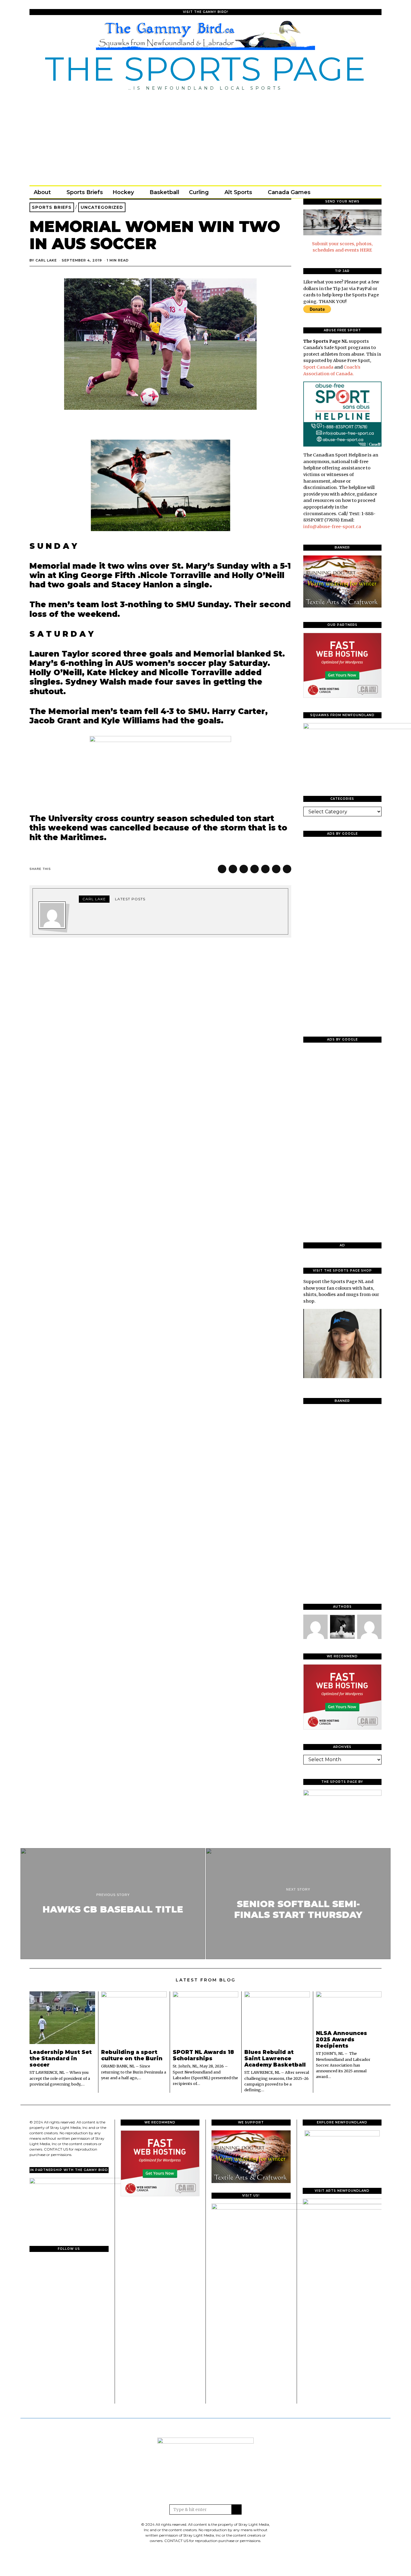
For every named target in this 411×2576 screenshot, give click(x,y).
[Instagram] (359, 192)
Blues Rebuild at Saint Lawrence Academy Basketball (275, 2058)
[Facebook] (342, 192)
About (42, 192)
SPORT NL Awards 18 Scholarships (203, 2055)
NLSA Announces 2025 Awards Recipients (341, 2039)
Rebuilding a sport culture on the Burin (132, 2055)
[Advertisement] (205, 136)
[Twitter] (351, 192)
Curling (199, 192)
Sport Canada (318, 367)
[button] (236, 2510)
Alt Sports (238, 192)
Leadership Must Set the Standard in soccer (61, 2058)
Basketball (164, 192)
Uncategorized (102, 207)
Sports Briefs (85, 192)
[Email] (367, 192)
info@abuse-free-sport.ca (332, 527)
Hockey (123, 192)
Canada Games (289, 192)
